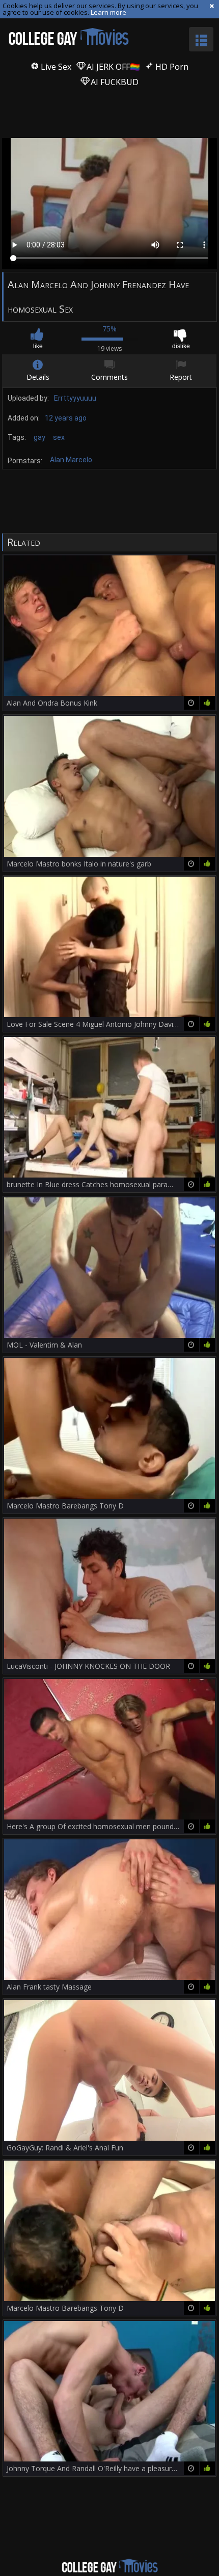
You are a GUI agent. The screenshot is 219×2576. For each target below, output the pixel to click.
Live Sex (55, 67)
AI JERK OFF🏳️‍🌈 (112, 67)
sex (59, 437)
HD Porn (171, 67)
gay (39, 437)
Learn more (108, 12)
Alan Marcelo (71, 460)
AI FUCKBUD (114, 82)
